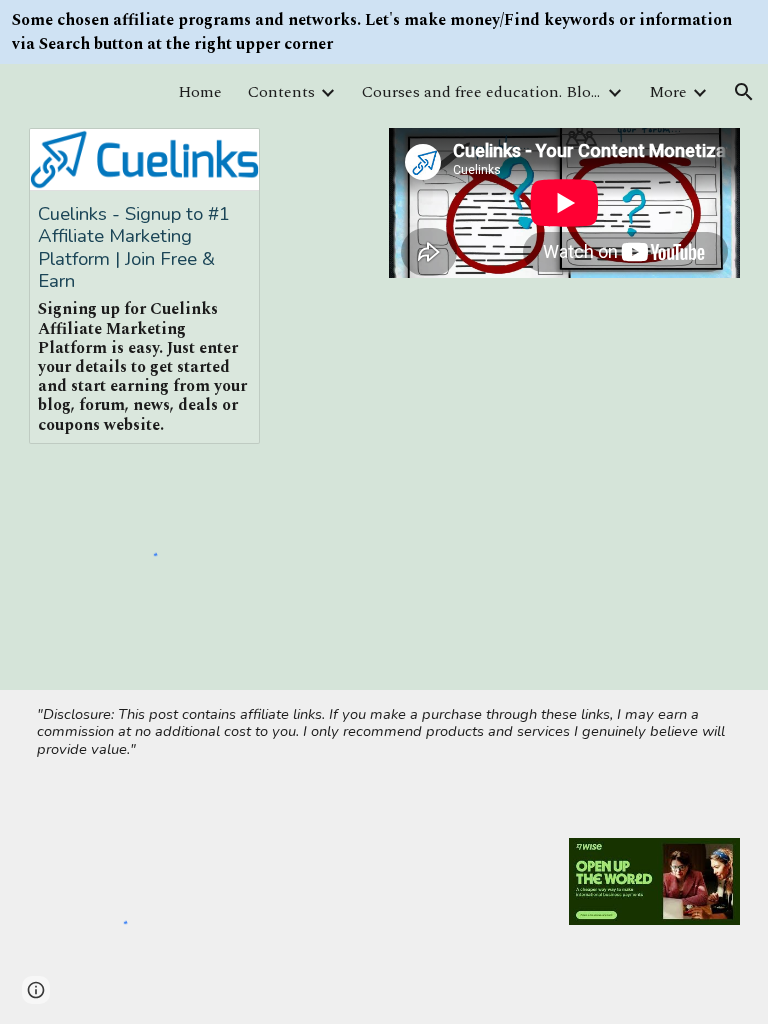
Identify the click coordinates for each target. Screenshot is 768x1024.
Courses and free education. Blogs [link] (482, 92)
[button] (744, 92)
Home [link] (200, 92)
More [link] (668, 92)
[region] (384, 32)
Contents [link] (281, 92)
